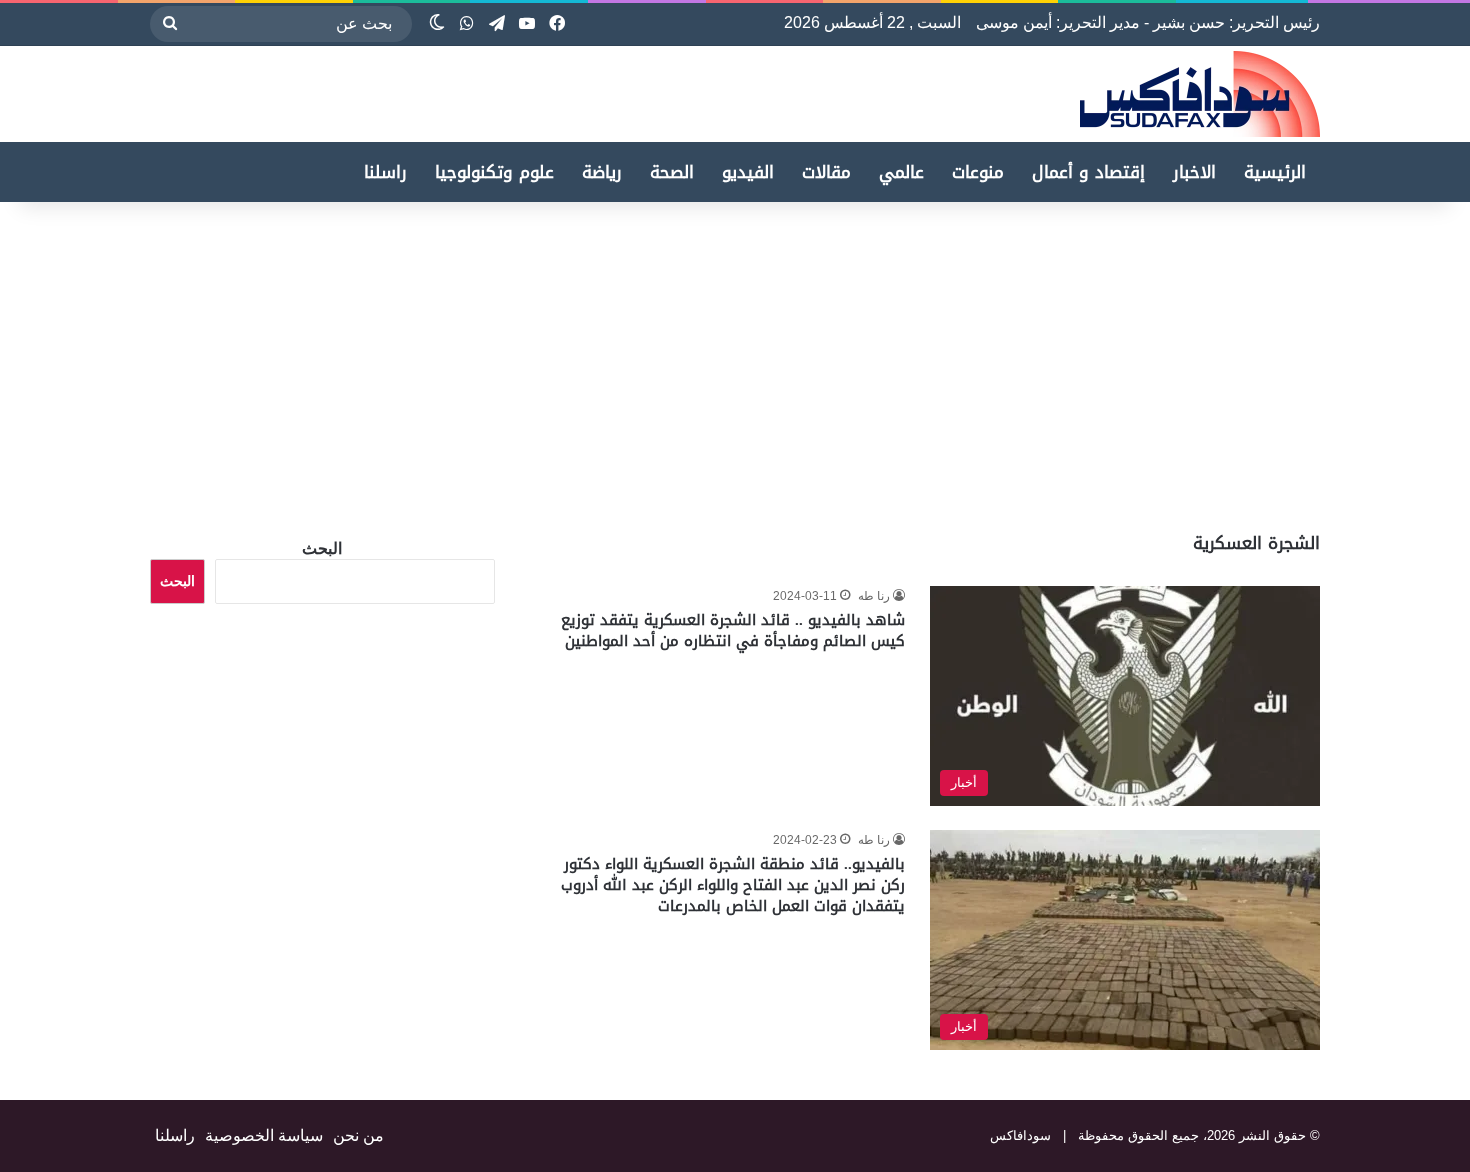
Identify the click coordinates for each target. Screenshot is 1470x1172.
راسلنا (385, 172)
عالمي (901, 172)
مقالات (826, 172)
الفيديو (748, 172)
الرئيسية (1275, 172)
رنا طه (874, 596)
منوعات (978, 172)
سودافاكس (1020, 1135)
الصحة (672, 172)
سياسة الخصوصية (264, 1135)
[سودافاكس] (1200, 94)
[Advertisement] (1302, 362)
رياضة (602, 172)
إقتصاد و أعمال (1088, 172)
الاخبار (1194, 172)
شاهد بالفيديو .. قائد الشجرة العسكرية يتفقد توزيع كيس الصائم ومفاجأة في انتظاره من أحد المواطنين (733, 630)
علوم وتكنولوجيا (494, 172)
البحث (322, 548)
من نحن (358, 1135)
